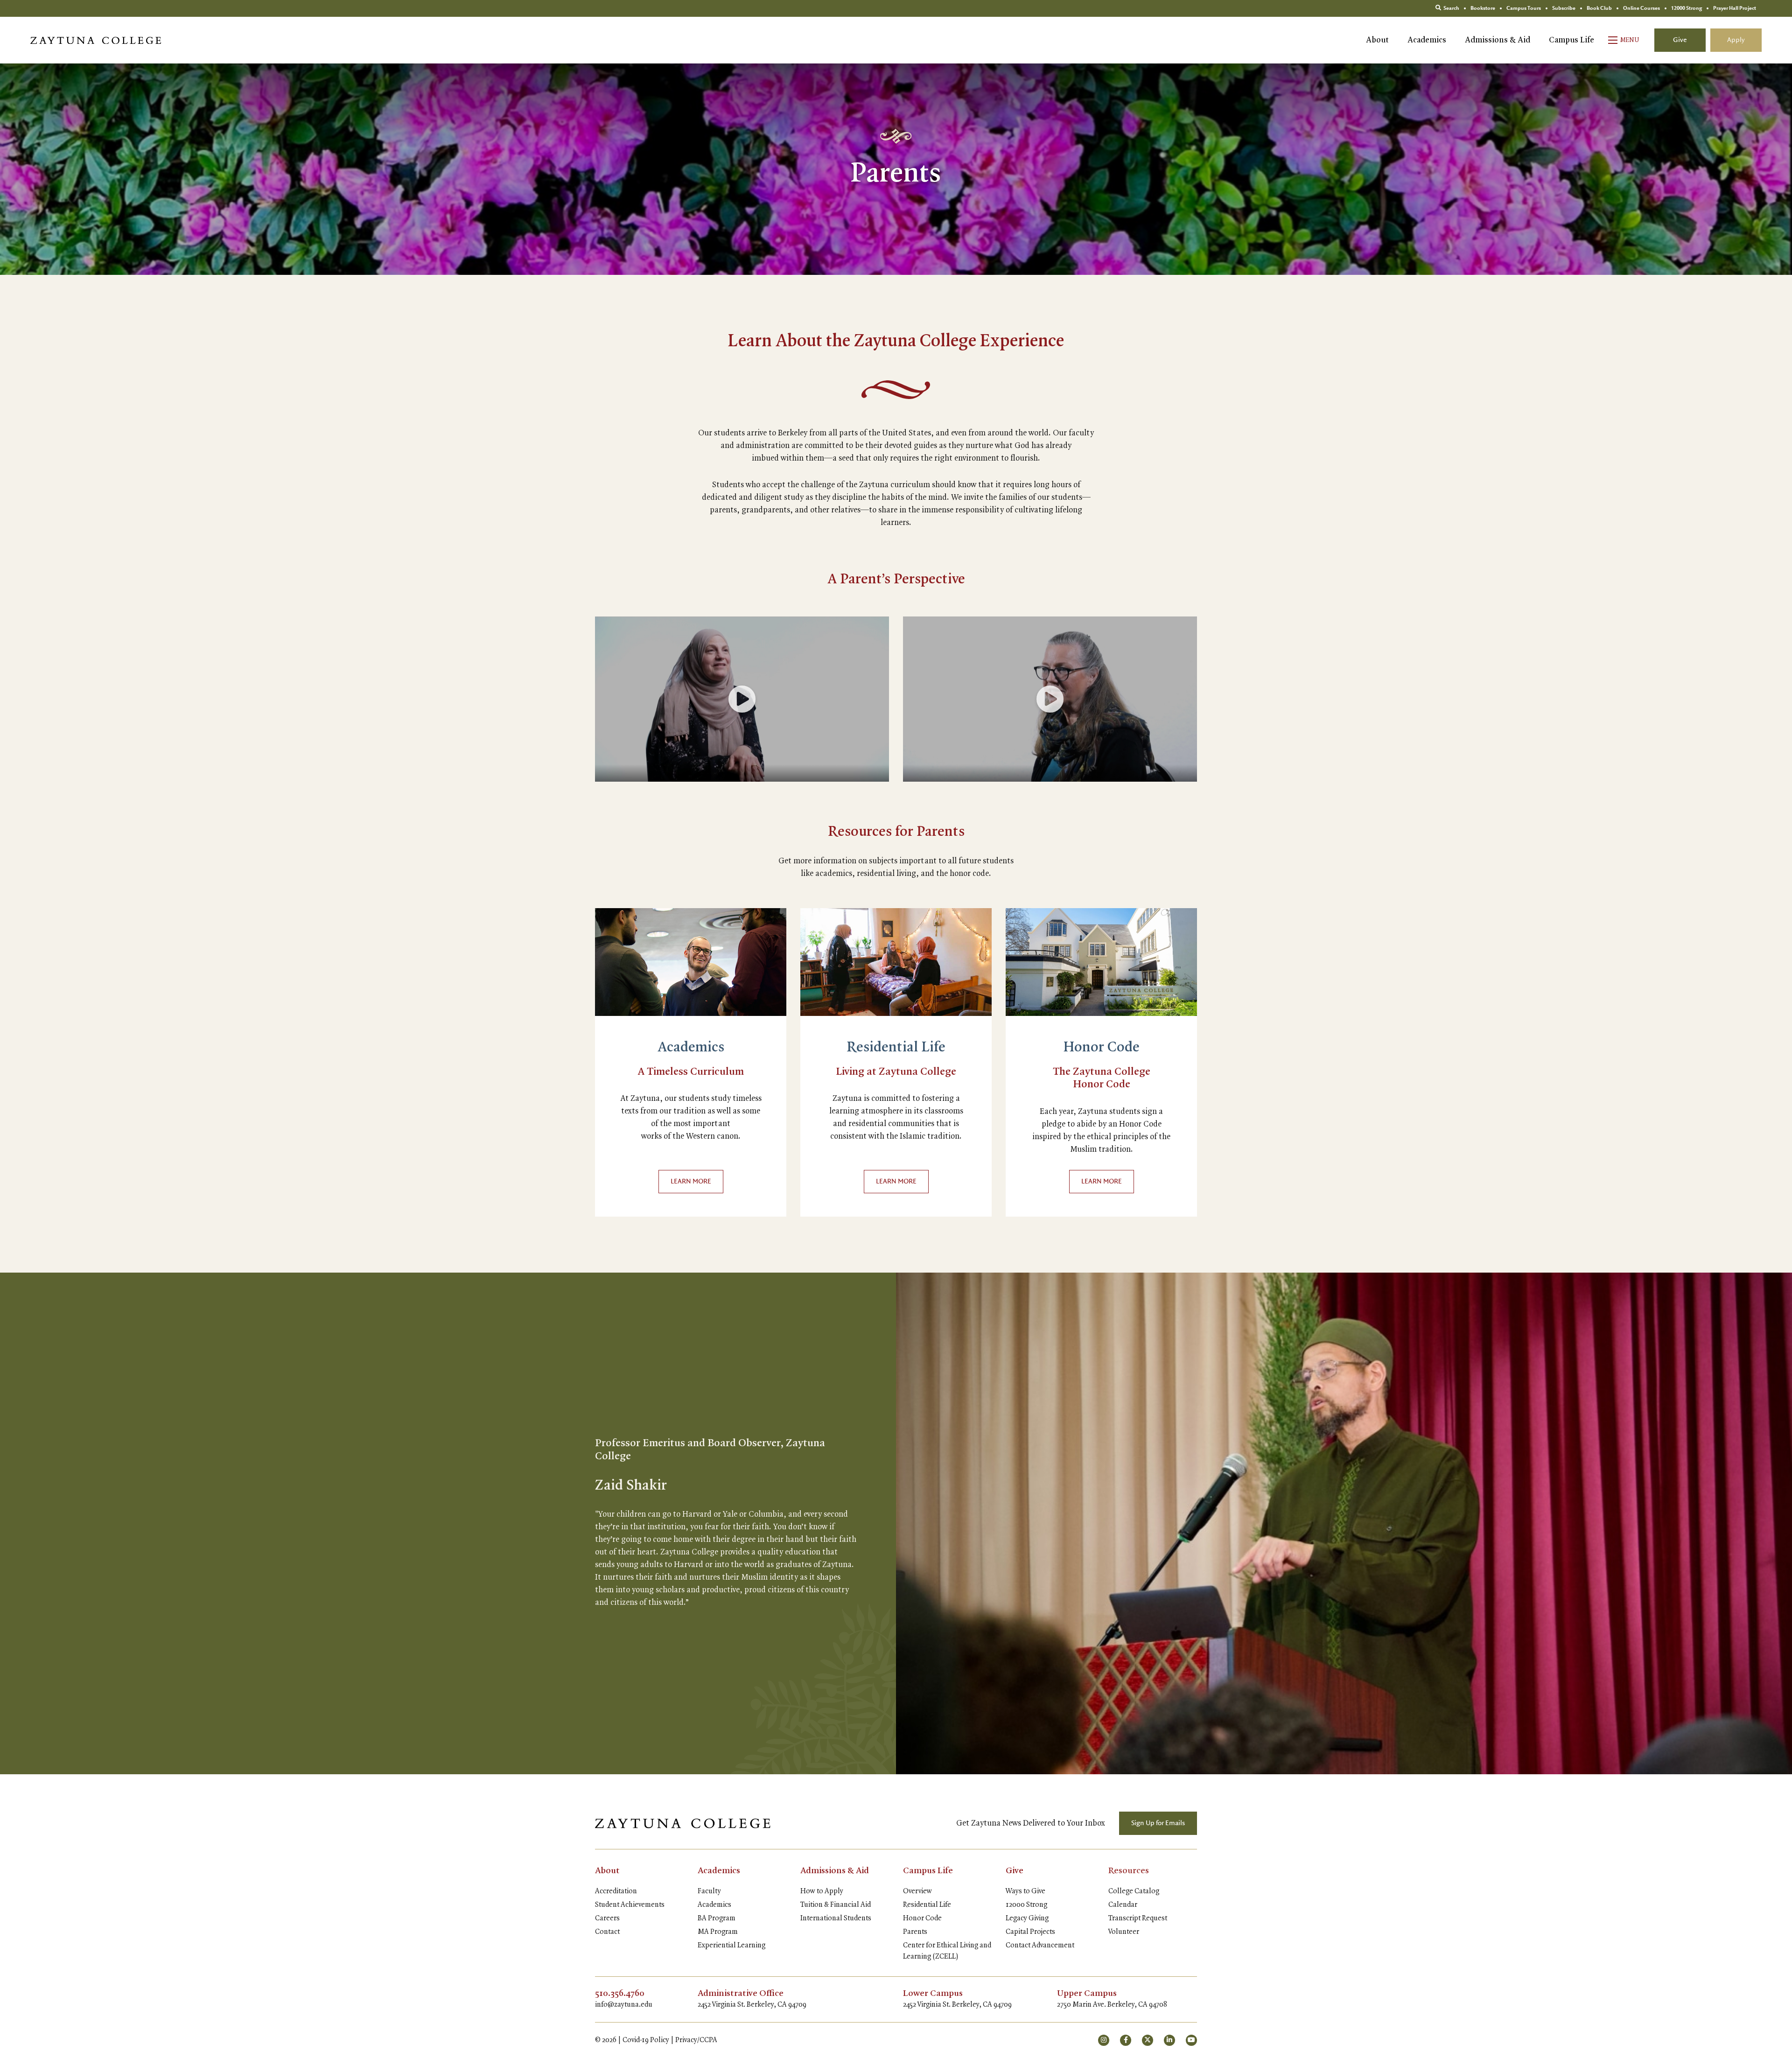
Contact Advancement (1040, 1946)
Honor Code (1102, 1048)
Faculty (709, 1891)
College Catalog (1134, 1891)
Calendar (1123, 1905)
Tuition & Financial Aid (836, 1905)
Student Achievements (630, 1905)
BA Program (717, 1918)
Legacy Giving (1027, 1918)
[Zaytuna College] (96, 40)
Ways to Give (1025, 1891)
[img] (691, 962)
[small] (1104, 2040)
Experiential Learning (731, 1946)
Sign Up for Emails (1158, 1823)
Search (1451, 8)
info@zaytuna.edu (624, 2005)
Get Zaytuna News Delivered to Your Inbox (1031, 1823)
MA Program (718, 1932)
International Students (836, 1918)
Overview (917, 1891)
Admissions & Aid (1498, 40)
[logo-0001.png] (683, 1823)
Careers (607, 1918)
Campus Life (1571, 40)
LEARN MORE (691, 1182)
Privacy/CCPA (696, 2040)
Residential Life (896, 1048)
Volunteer (1124, 1932)
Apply (1736, 40)
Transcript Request (1138, 1918)
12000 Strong (1026, 1905)
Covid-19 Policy (646, 2040)
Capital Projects (1030, 1932)
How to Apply (822, 1891)
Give (1680, 40)
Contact (607, 1932)
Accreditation (616, 1891)
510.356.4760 (620, 1994)
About (1377, 40)
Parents (915, 1932)
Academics (1427, 40)
